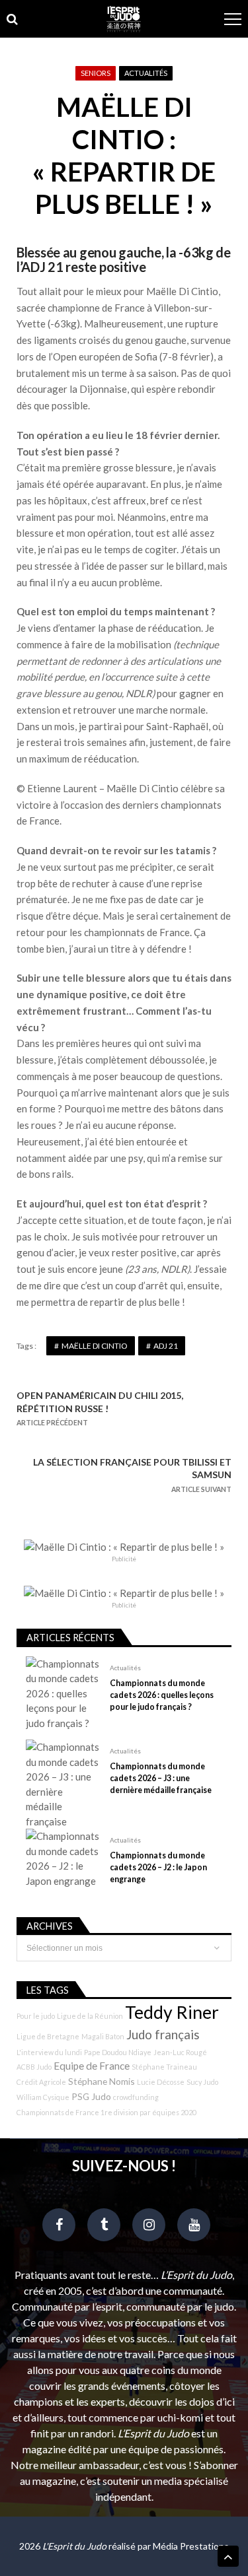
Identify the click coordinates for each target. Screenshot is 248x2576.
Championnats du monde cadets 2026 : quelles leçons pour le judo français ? (162, 1695)
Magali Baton (103, 2036)
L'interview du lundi (49, 2052)
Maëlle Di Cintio (95, 1346)
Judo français (163, 2035)
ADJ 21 (166, 1346)
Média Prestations (191, 2546)
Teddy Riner (172, 2012)
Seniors (96, 73)
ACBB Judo (34, 2067)
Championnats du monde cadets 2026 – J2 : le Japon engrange (158, 1867)
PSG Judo (91, 2096)
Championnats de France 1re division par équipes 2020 (106, 2112)
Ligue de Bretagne (48, 2036)
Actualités (146, 73)
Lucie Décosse (161, 2082)
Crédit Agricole (41, 2082)
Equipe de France (92, 2066)
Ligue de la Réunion (90, 2016)
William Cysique (43, 2097)
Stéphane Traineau (164, 2067)
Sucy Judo (202, 2082)
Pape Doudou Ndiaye (118, 2052)
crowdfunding (136, 2097)
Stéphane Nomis (102, 2081)
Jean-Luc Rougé (180, 2052)
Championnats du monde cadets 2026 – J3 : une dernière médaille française (161, 1778)
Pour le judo (36, 2016)
